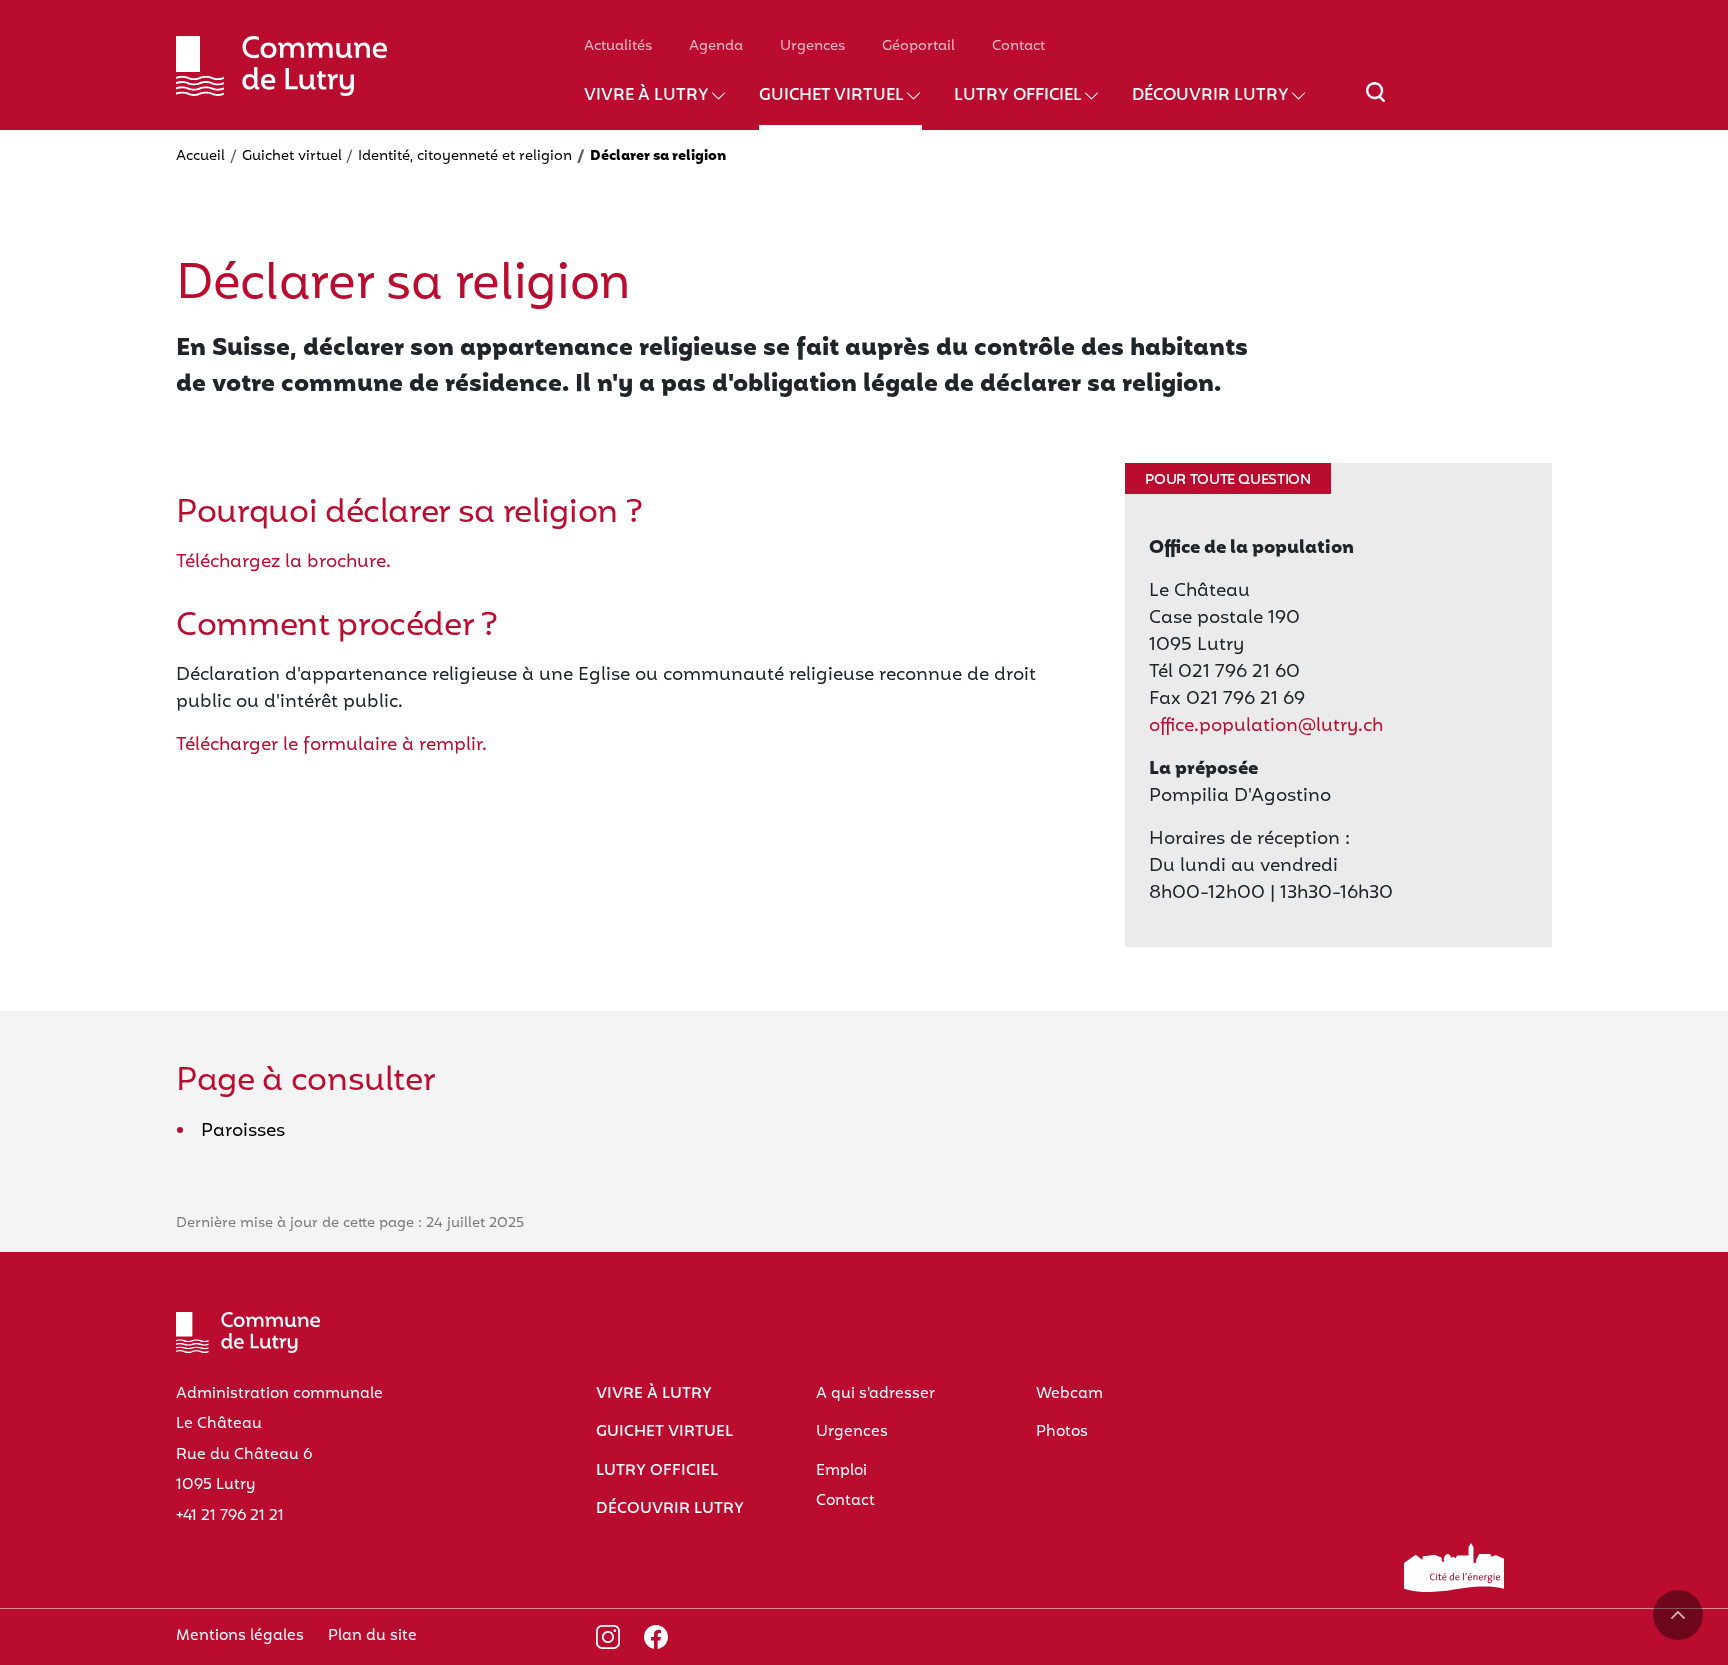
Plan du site (372, 1636)
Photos (1062, 1432)
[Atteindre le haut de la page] (1678, 1615)
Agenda (716, 46)
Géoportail (918, 46)
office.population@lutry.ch (1266, 726)
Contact (1018, 46)
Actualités (618, 46)
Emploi (841, 1471)
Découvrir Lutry (1210, 96)
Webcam (1069, 1394)
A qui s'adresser (875, 1394)
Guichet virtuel (831, 96)
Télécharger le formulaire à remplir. (331, 745)
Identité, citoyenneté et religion (465, 156)
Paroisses (243, 1131)
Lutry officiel (1018, 96)
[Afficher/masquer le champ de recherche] (1375, 104)
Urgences (812, 46)
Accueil (200, 156)
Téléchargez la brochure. (283, 562)
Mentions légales (240, 1636)
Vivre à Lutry (646, 96)
